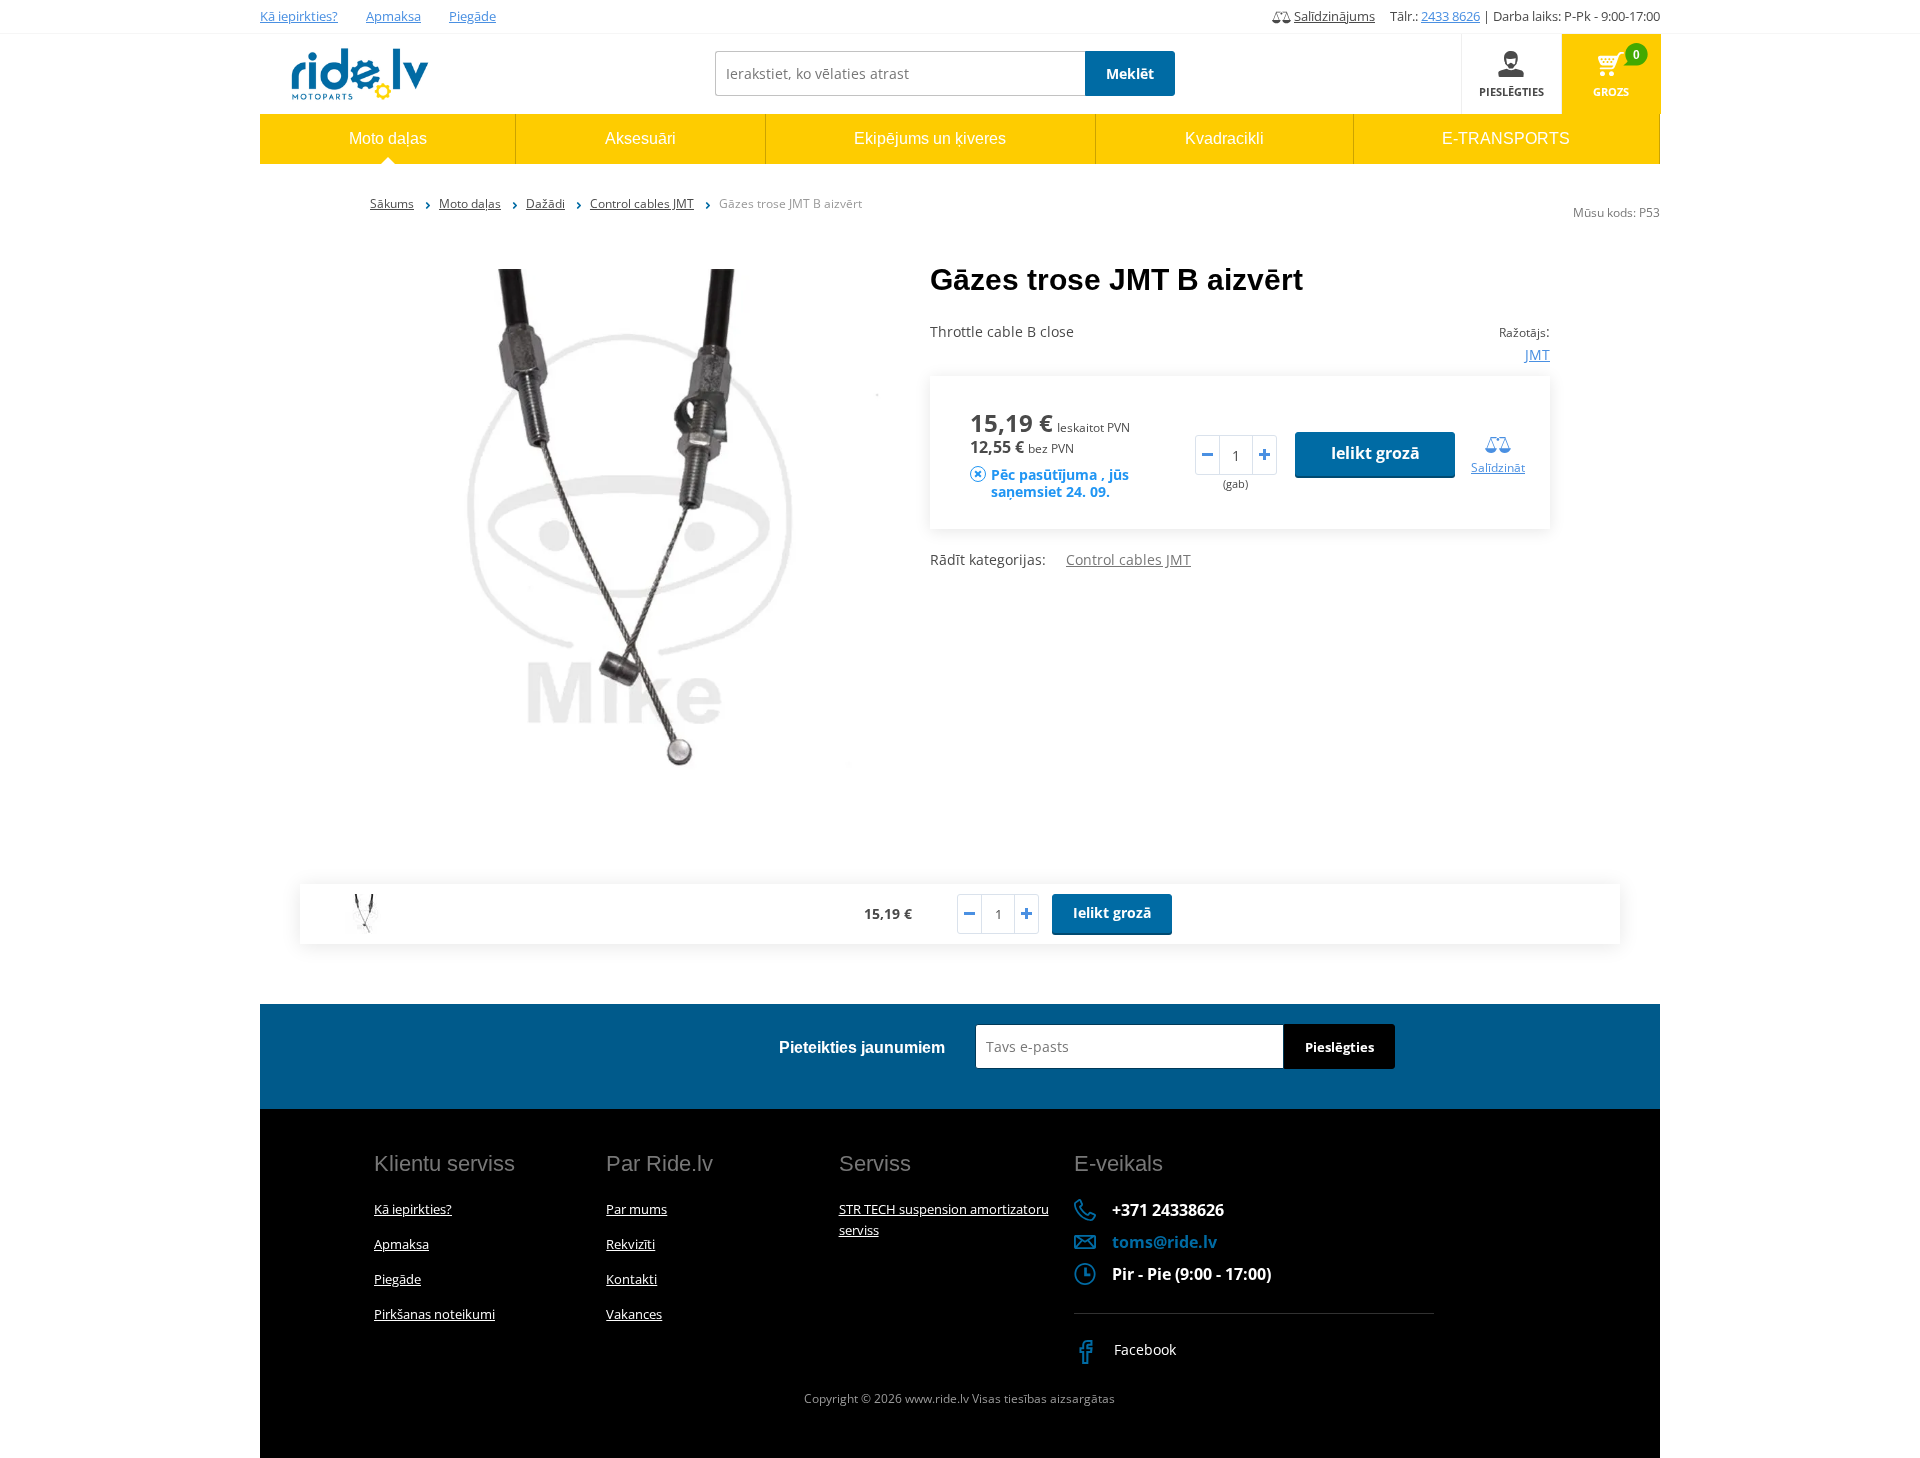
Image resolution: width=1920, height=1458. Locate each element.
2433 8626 (1450, 16)
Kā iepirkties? (299, 16)
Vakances (634, 1314)
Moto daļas (470, 203)
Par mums (636, 1209)
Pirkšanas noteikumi (434, 1314)
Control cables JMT (642, 203)
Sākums (392, 203)
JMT (1537, 354)
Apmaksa (393, 16)
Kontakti (631, 1279)
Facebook (1143, 1349)
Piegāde (472, 16)
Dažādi (545, 203)
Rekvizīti (630, 1244)
